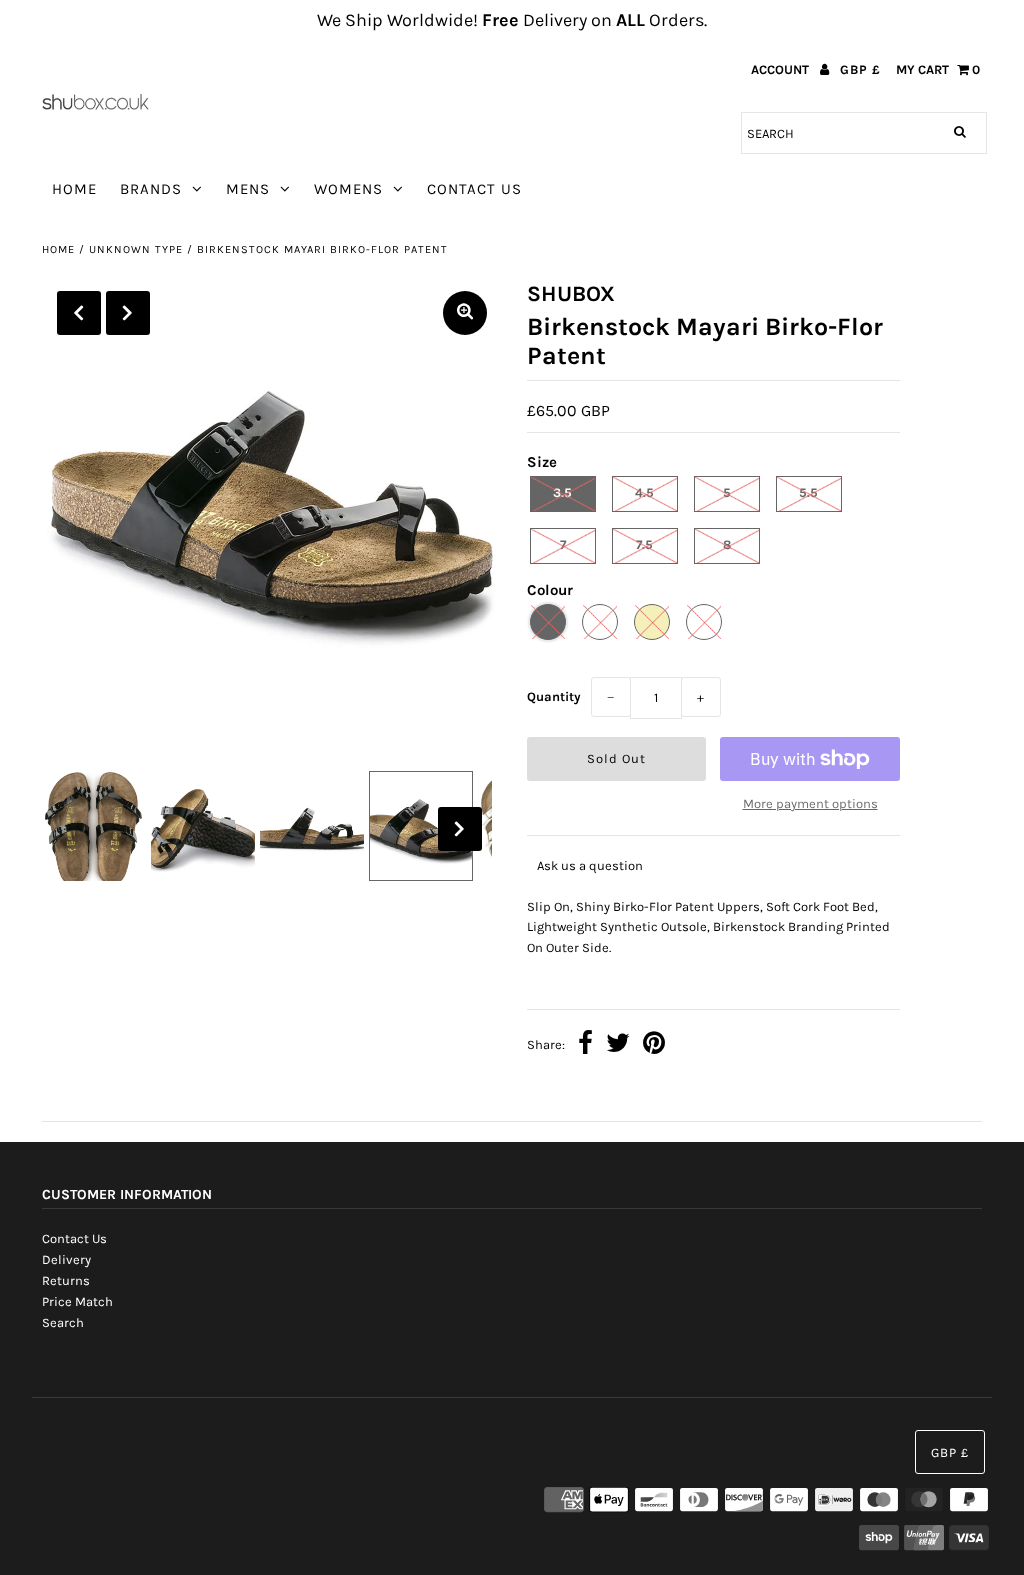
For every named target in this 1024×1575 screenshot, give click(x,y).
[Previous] (79, 313)
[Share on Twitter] (618, 1045)
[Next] (128, 313)
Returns (66, 1280)
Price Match (77, 1301)
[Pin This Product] (654, 1045)
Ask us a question (590, 865)
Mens (248, 189)
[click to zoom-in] (465, 313)
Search (63, 1322)
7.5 (644, 544)
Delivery (66, 1259)
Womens (348, 189)
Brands (151, 189)
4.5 (644, 492)
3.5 (562, 492)
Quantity (554, 696)
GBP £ (860, 69)
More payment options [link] (810, 803)
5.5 (808, 492)
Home (74, 189)
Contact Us (474, 189)
